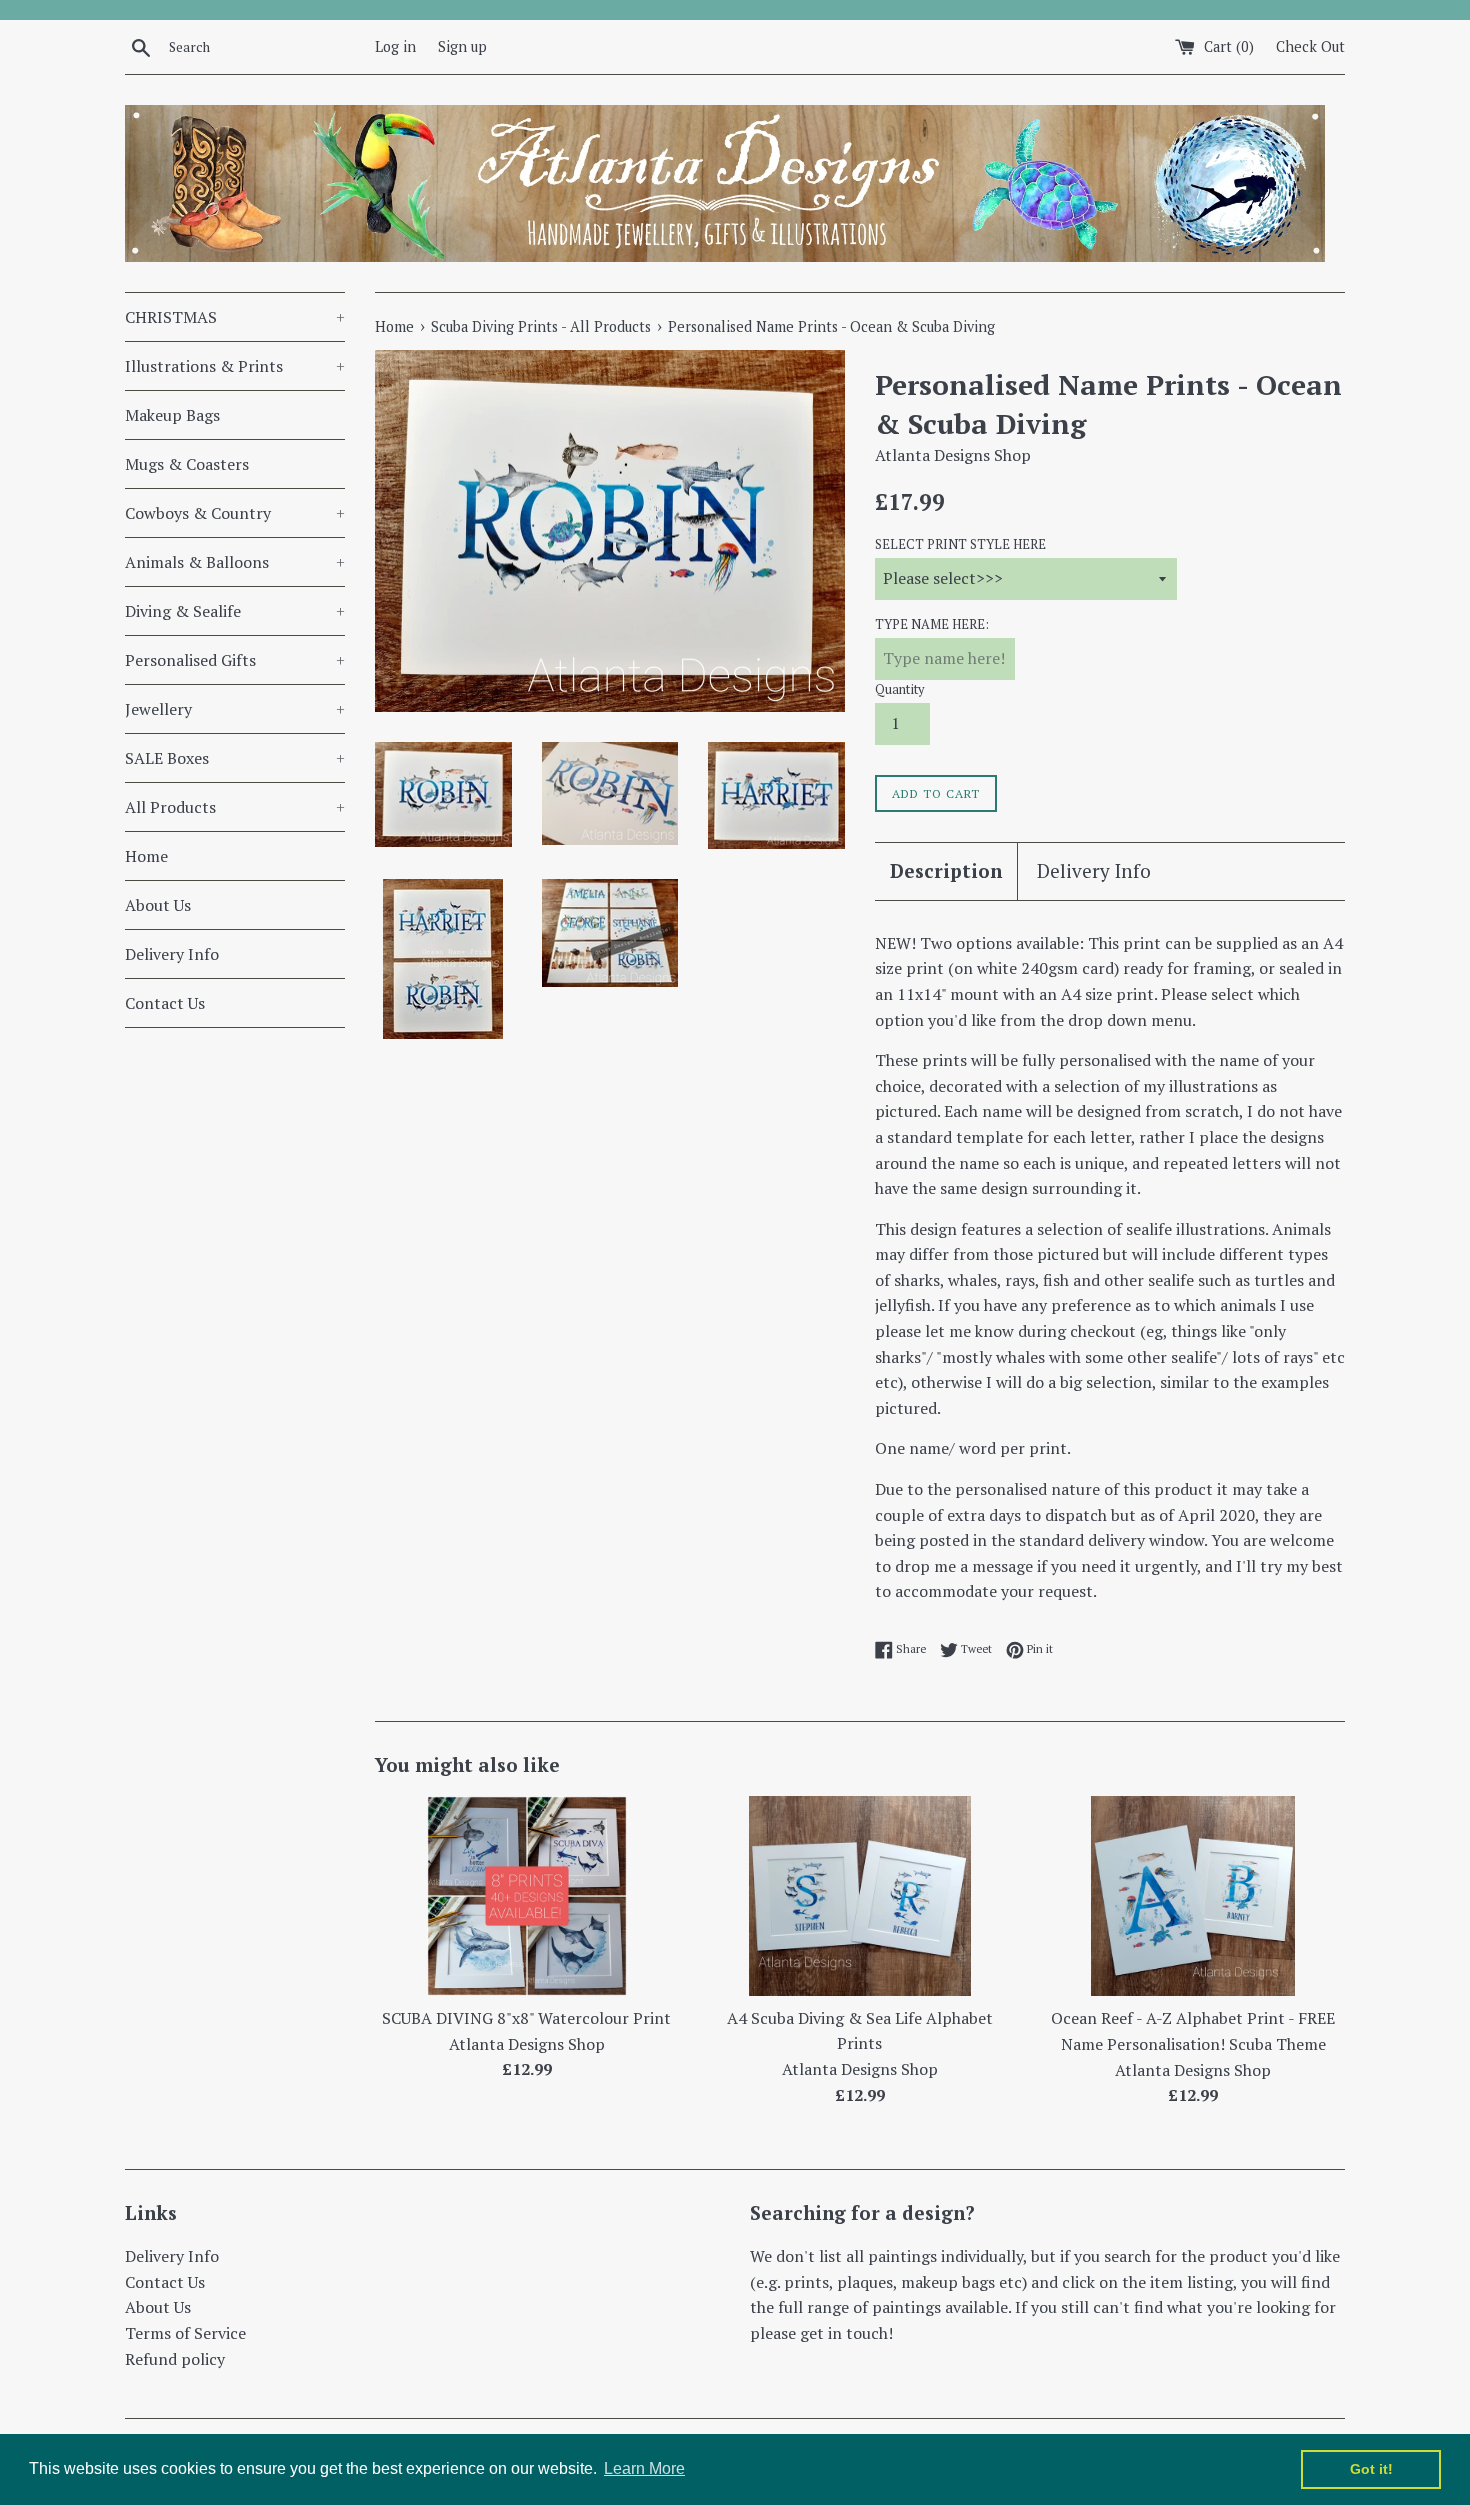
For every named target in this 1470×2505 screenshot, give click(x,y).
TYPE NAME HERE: (932, 624)
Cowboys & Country (235, 513)
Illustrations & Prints (235, 366)
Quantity (899, 689)
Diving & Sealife (235, 611)
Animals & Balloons (235, 562)
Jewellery (235, 709)
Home (146, 856)
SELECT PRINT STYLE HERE (960, 544)
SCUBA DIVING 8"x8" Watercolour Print (526, 2018)
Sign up (462, 46)
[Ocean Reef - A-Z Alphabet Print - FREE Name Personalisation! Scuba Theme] (1193, 1896)
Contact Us (165, 1003)
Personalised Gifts (235, 660)
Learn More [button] (644, 2468)
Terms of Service (185, 2333)
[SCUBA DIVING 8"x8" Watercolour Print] (527, 1896)
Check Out (1310, 46)
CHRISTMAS (235, 317)
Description (946, 870)
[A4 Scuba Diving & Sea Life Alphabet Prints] (860, 1896)
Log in (395, 46)
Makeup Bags (172, 415)
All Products (235, 807)
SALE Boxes (235, 758)
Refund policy (175, 2359)
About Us (158, 905)
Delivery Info (172, 954)
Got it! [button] (1371, 2469)
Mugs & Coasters (187, 464)
